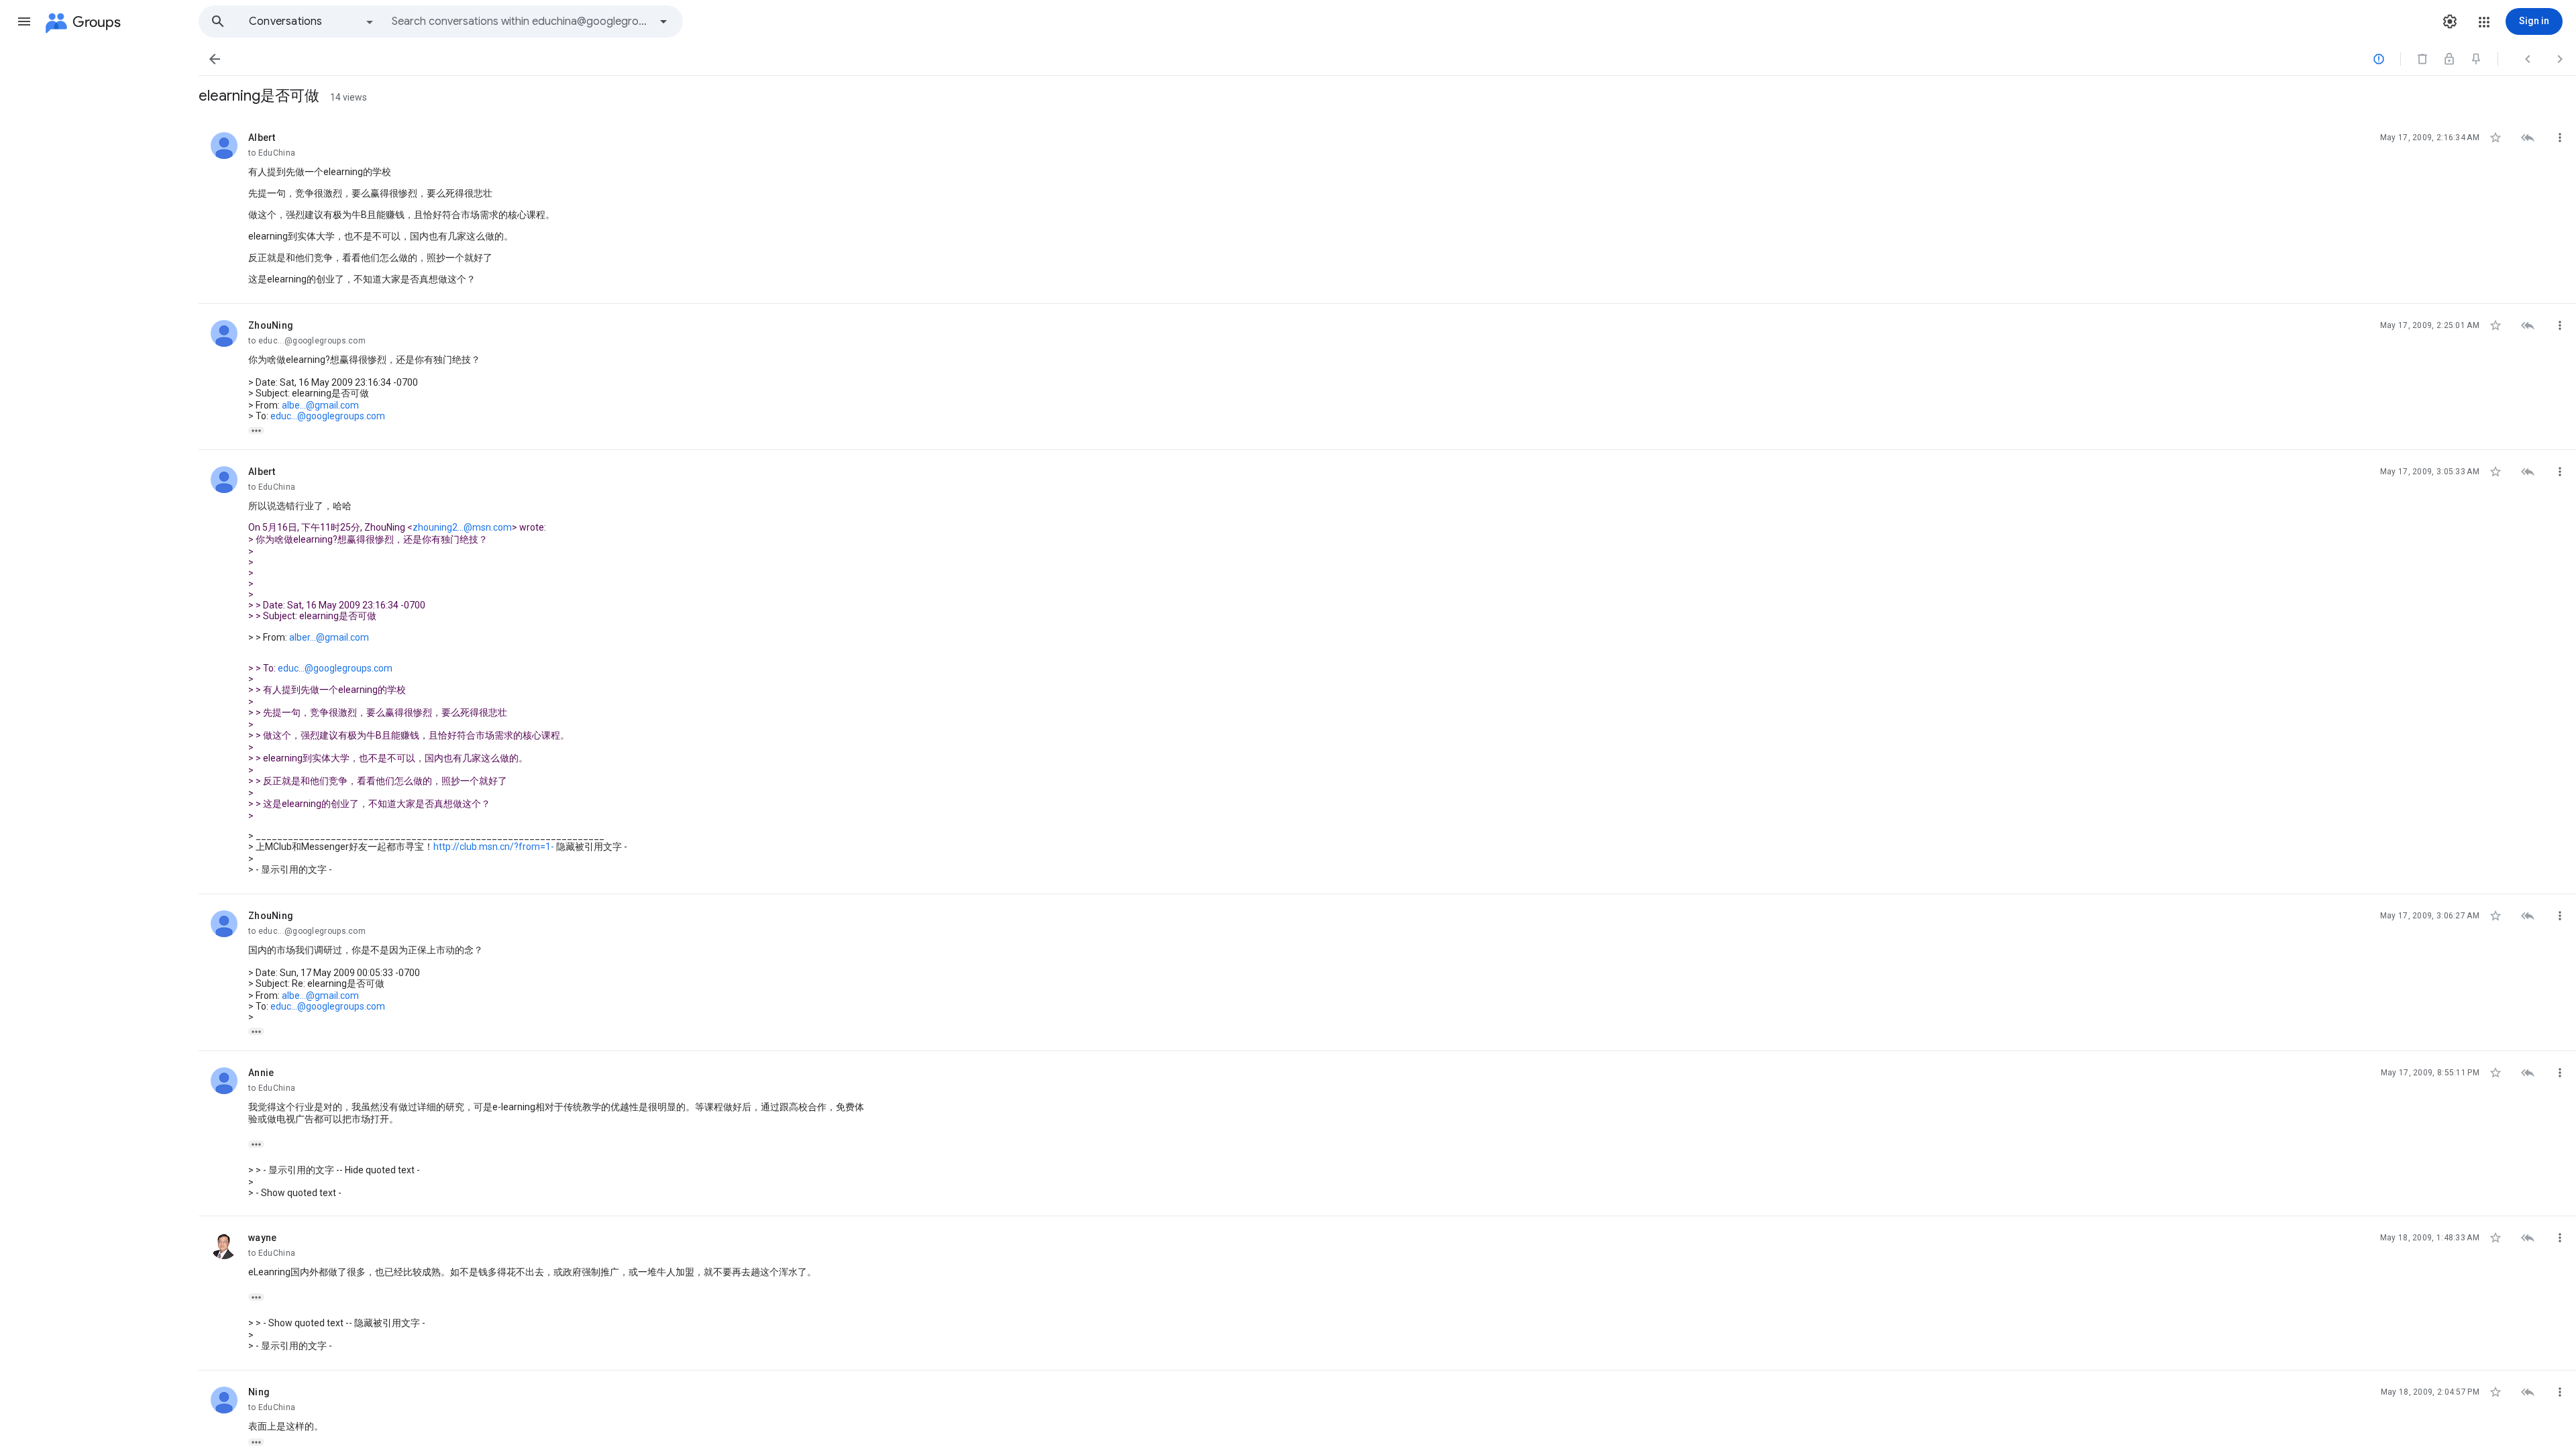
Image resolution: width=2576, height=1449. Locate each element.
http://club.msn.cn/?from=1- (494, 847)
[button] (24, 21)
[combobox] (521, 21)
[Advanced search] (663, 21)
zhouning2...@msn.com (462, 527)
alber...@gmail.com (329, 637)
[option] (312, 21)
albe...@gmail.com (320, 405)
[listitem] (1387, 210)
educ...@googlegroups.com (328, 416)
